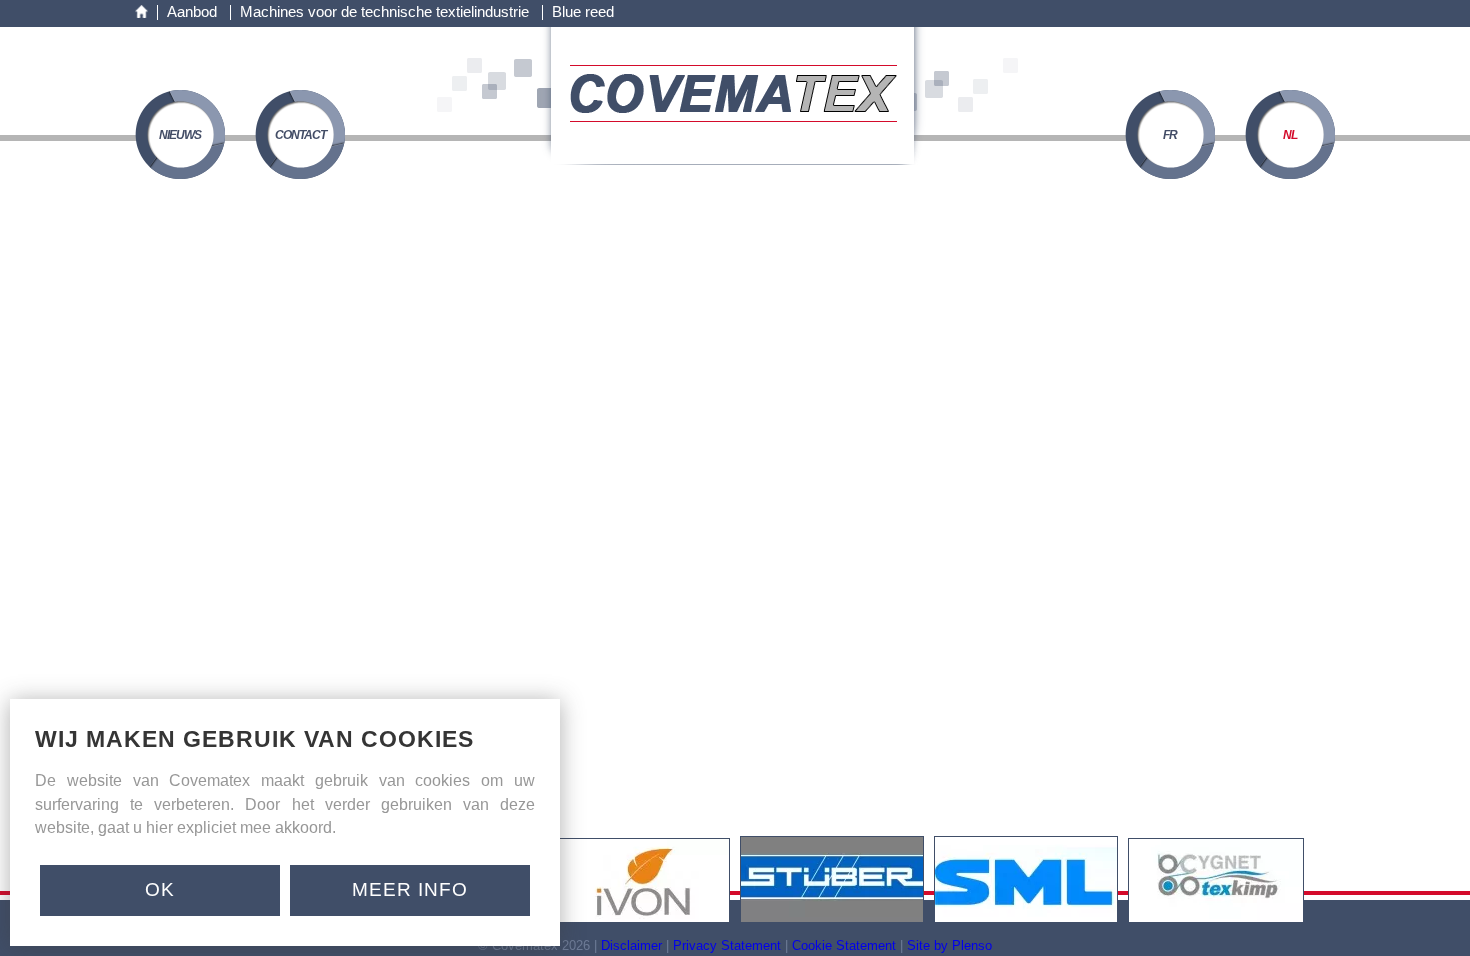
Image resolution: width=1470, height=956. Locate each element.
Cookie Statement (844, 945)
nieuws (180, 135)
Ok (160, 889)
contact (300, 135)
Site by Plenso (949, 945)
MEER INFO (410, 889)
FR (1170, 135)
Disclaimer (631, 945)
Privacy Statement (727, 945)
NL (1290, 135)
